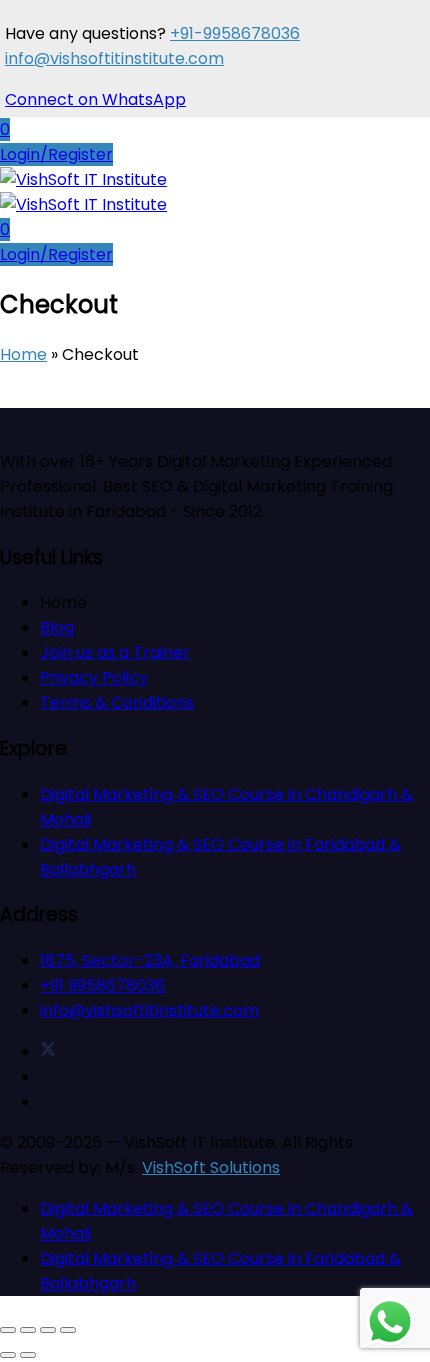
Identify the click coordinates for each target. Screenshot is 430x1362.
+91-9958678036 (235, 33)
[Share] (48, 1330)
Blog (57, 627)
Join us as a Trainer (115, 652)
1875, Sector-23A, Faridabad (150, 960)
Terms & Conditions (117, 702)
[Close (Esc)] (68, 1330)
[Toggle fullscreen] (28, 1330)
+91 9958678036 (102, 985)
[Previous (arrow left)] (8, 1355)
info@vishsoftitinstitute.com (114, 58)
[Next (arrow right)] (28, 1355)
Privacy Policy (94, 677)
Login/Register (56, 154)
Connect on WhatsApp (95, 99)
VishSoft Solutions (211, 1167)
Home (23, 354)
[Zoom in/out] (8, 1330)
